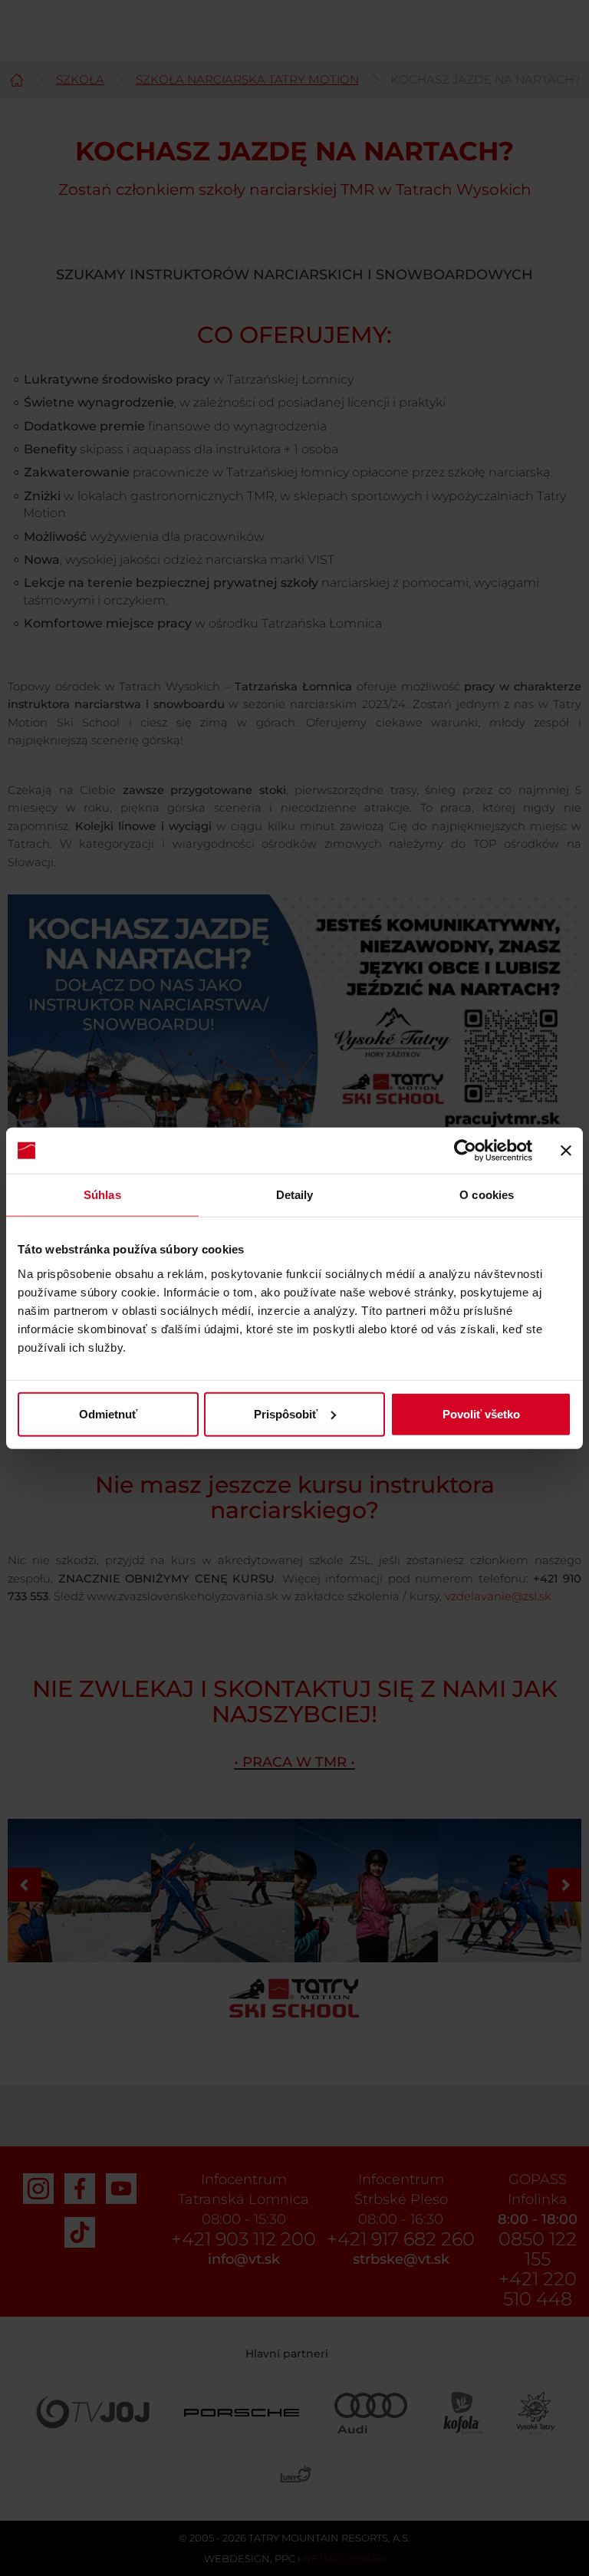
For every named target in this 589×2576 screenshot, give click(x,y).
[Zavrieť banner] (566, 1151)
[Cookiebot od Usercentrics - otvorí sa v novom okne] (465, 1151)
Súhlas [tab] (102, 1195)
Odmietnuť (108, 1413)
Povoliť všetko (481, 1413)
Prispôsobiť (286, 1413)
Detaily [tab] (295, 1195)
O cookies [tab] (487, 1195)
